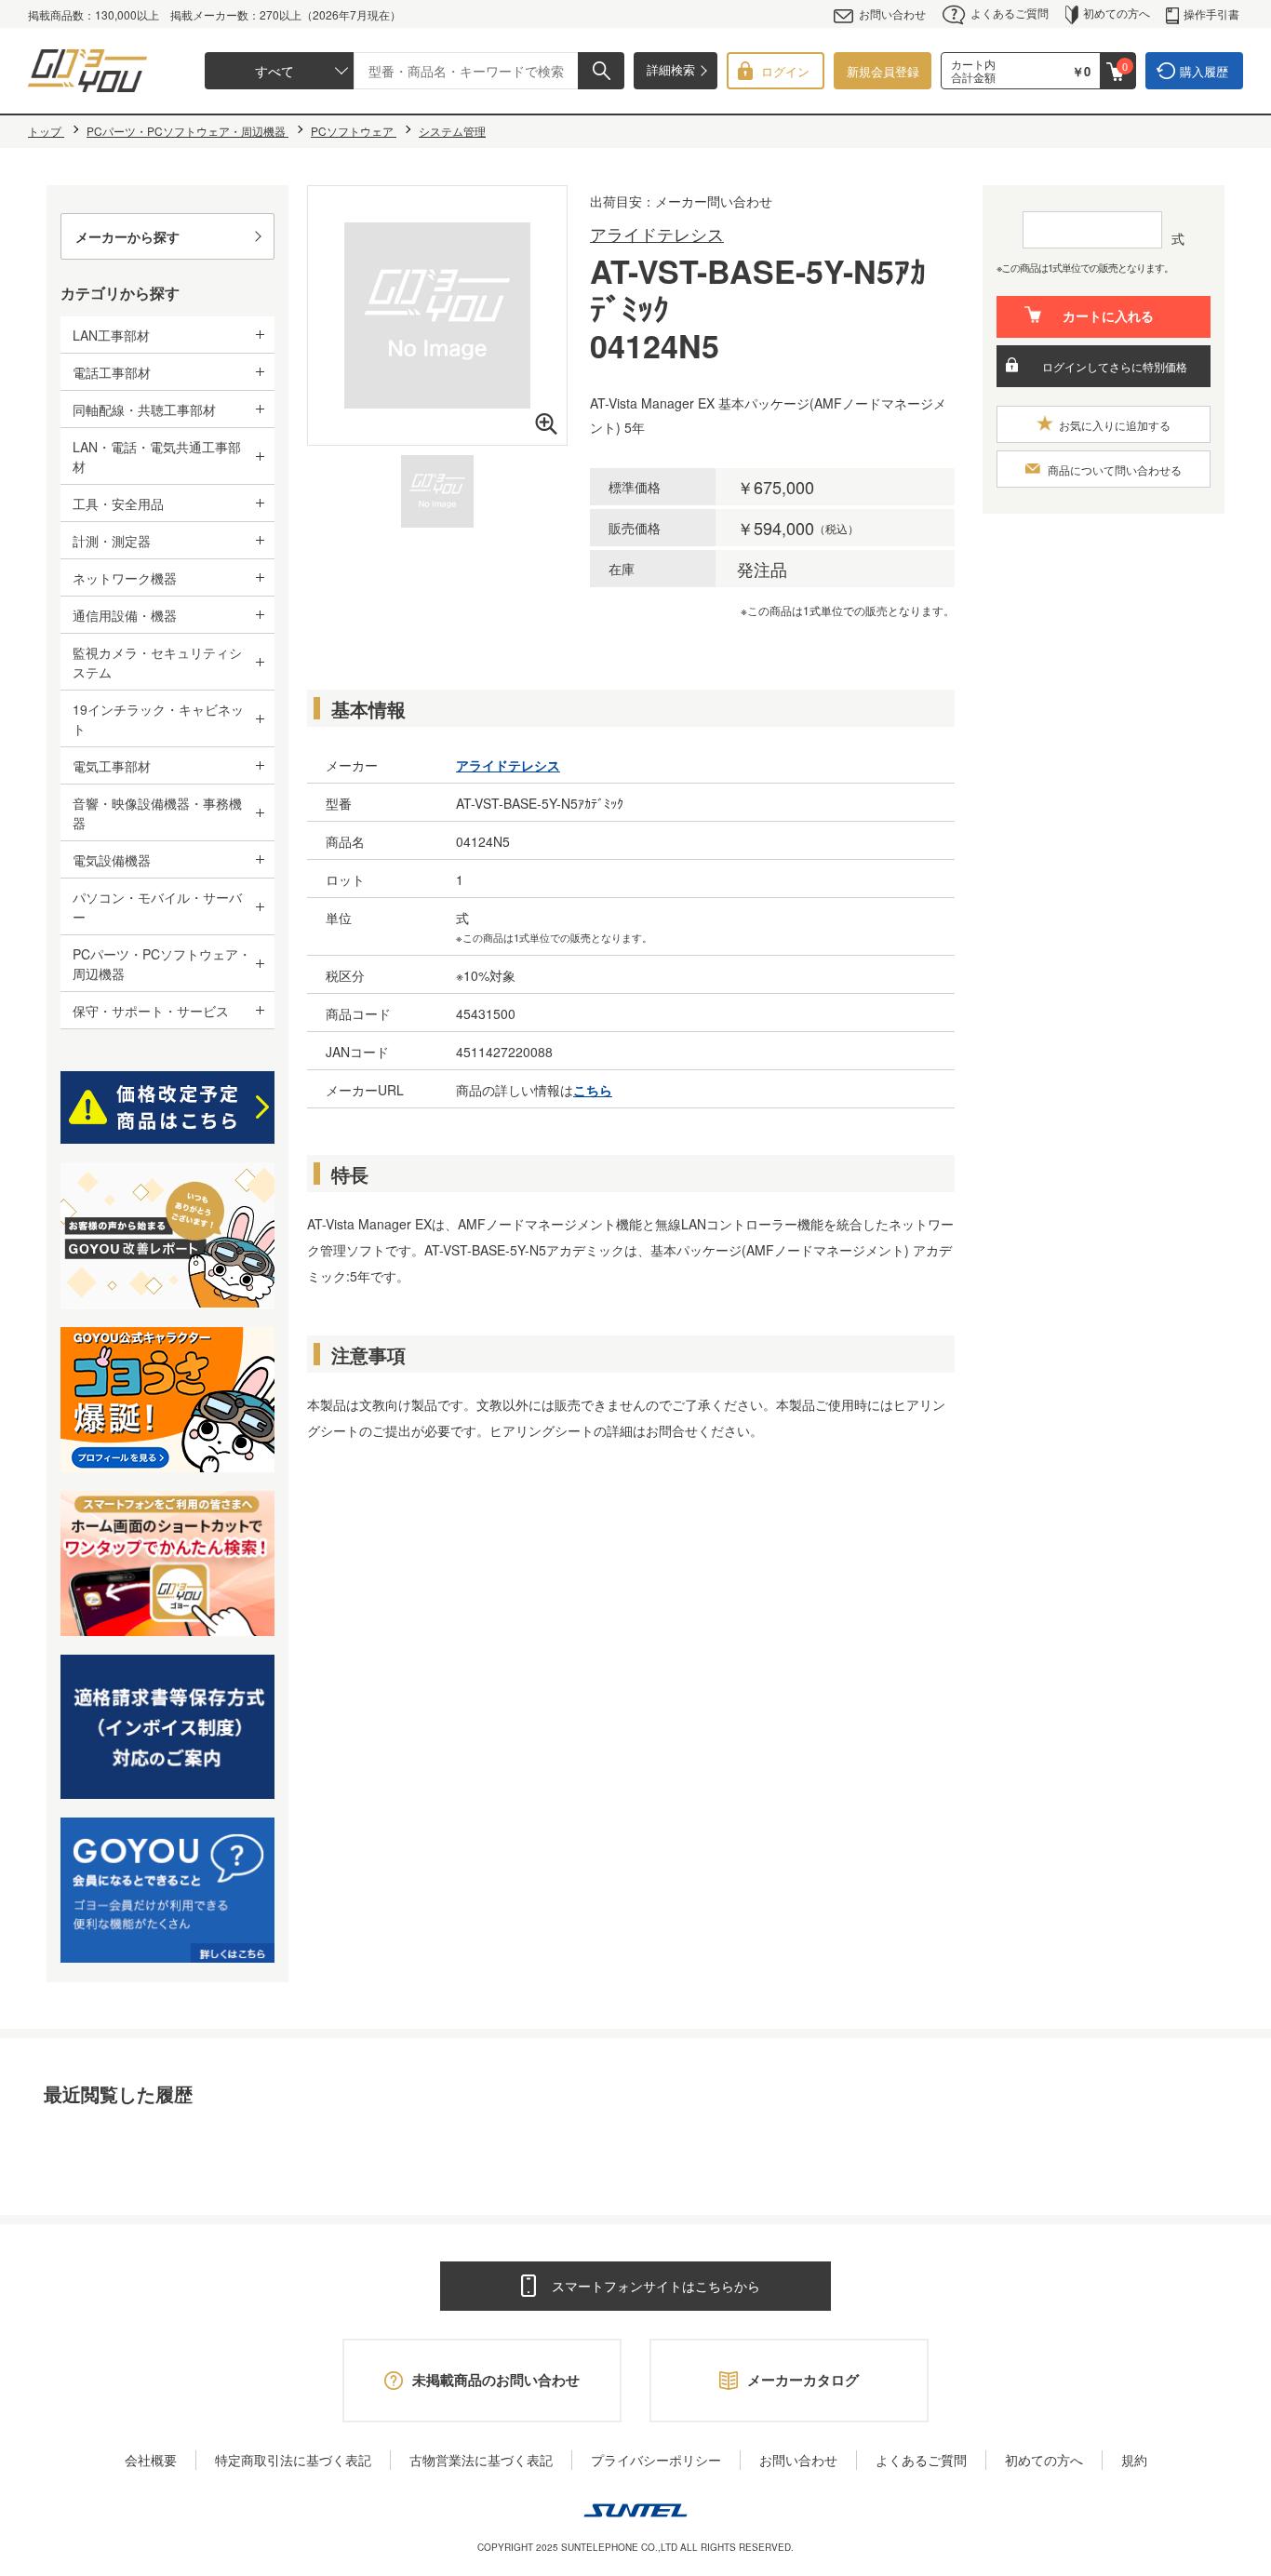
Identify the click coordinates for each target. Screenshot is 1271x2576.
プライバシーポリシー (656, 2460)
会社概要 (151, 2460)
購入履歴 (1204, 71)
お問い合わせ (892, 13)
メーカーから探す (127, 236)
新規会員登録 (883, 71)
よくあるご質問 (1010, 13)
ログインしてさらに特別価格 (1115, 366)
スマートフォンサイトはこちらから (656, 2286)
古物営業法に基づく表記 (481, 2460)
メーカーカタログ (803, 2380)
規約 (1134, 2460)
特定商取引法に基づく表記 (293, 2460)
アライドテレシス (657, 234)
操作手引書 (1211, 13)
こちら (593, 1090)
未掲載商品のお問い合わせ (496, 2380)
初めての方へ (1117, 13)
